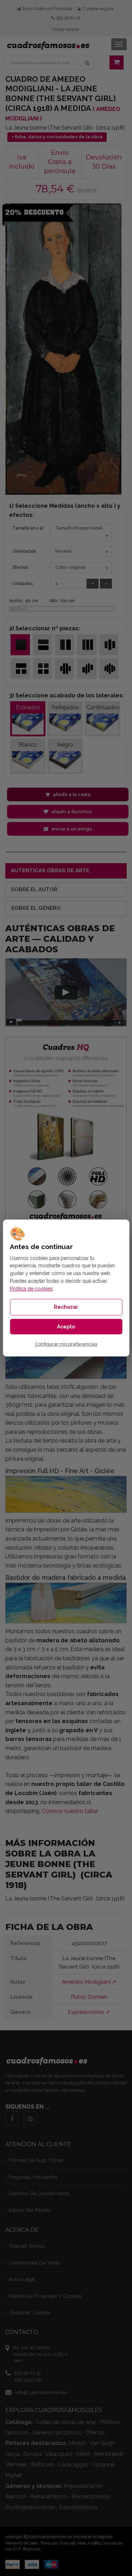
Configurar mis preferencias (66, 1344)
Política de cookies (31, 1289)
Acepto (66, 1327)
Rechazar (66, 1307)
